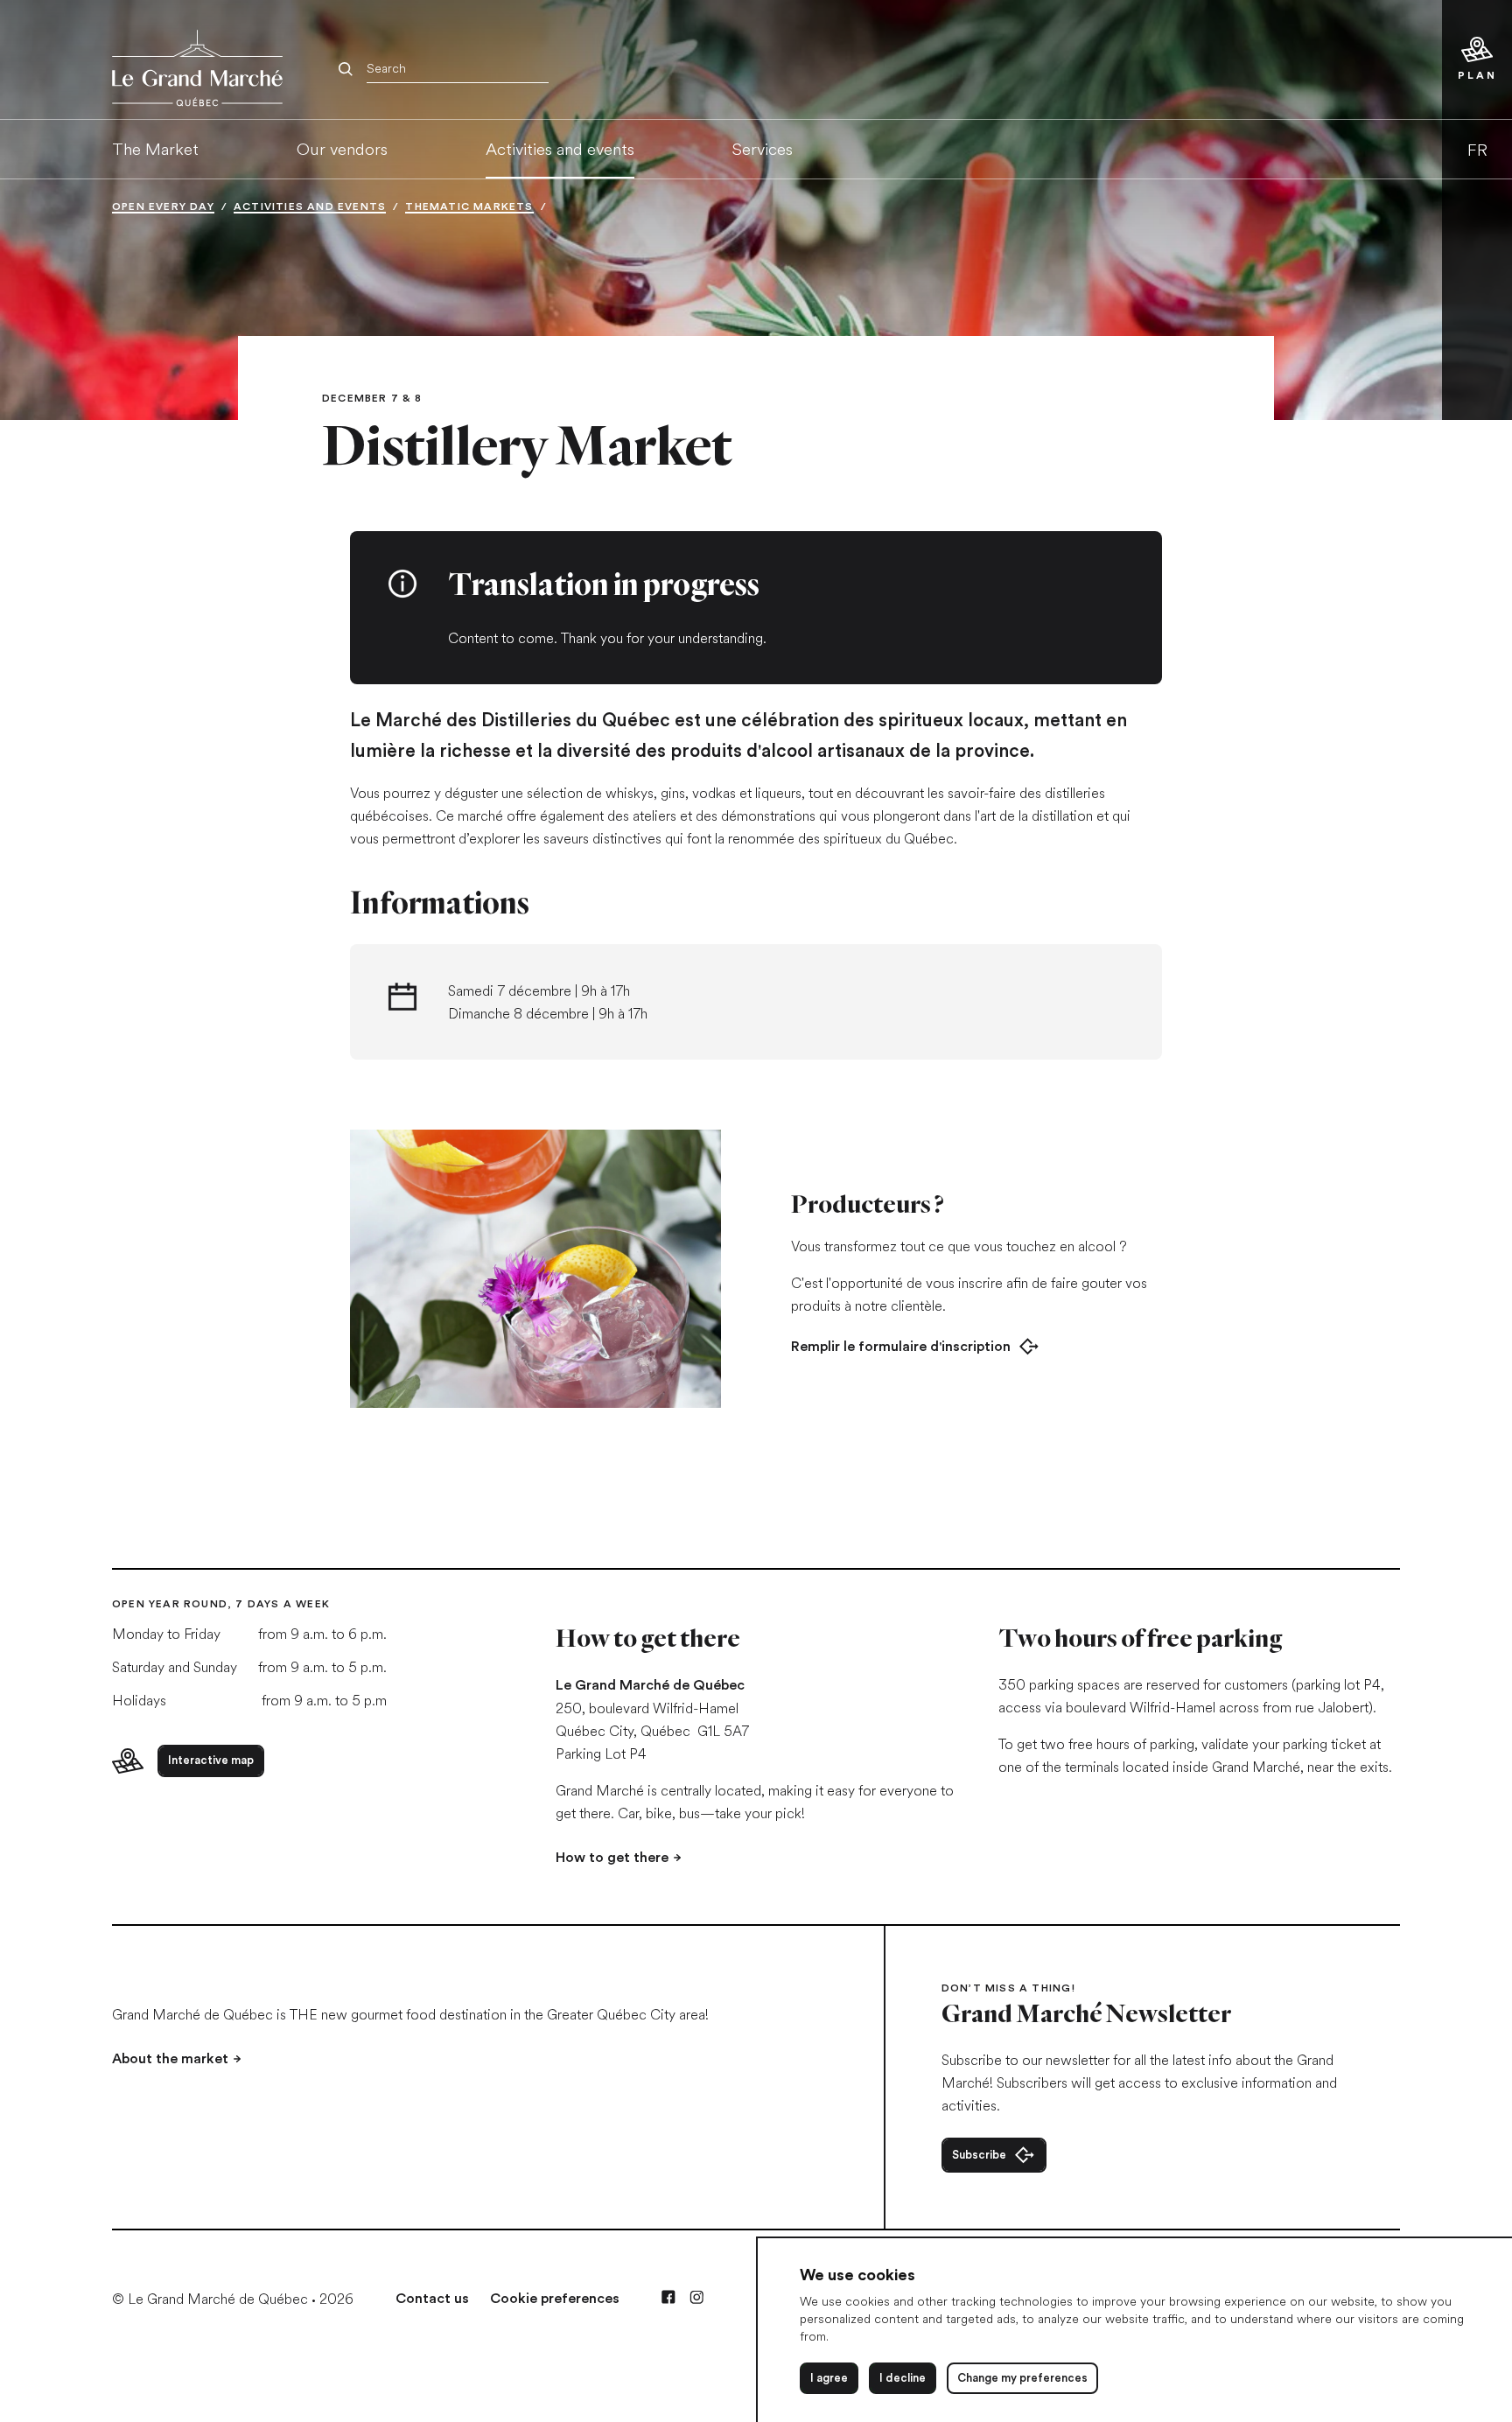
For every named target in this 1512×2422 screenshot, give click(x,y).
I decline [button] (903, 2378)
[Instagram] (696, 2297)
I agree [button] (829, 2378)
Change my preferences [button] (1022, 2378)
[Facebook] (668, 2297)
